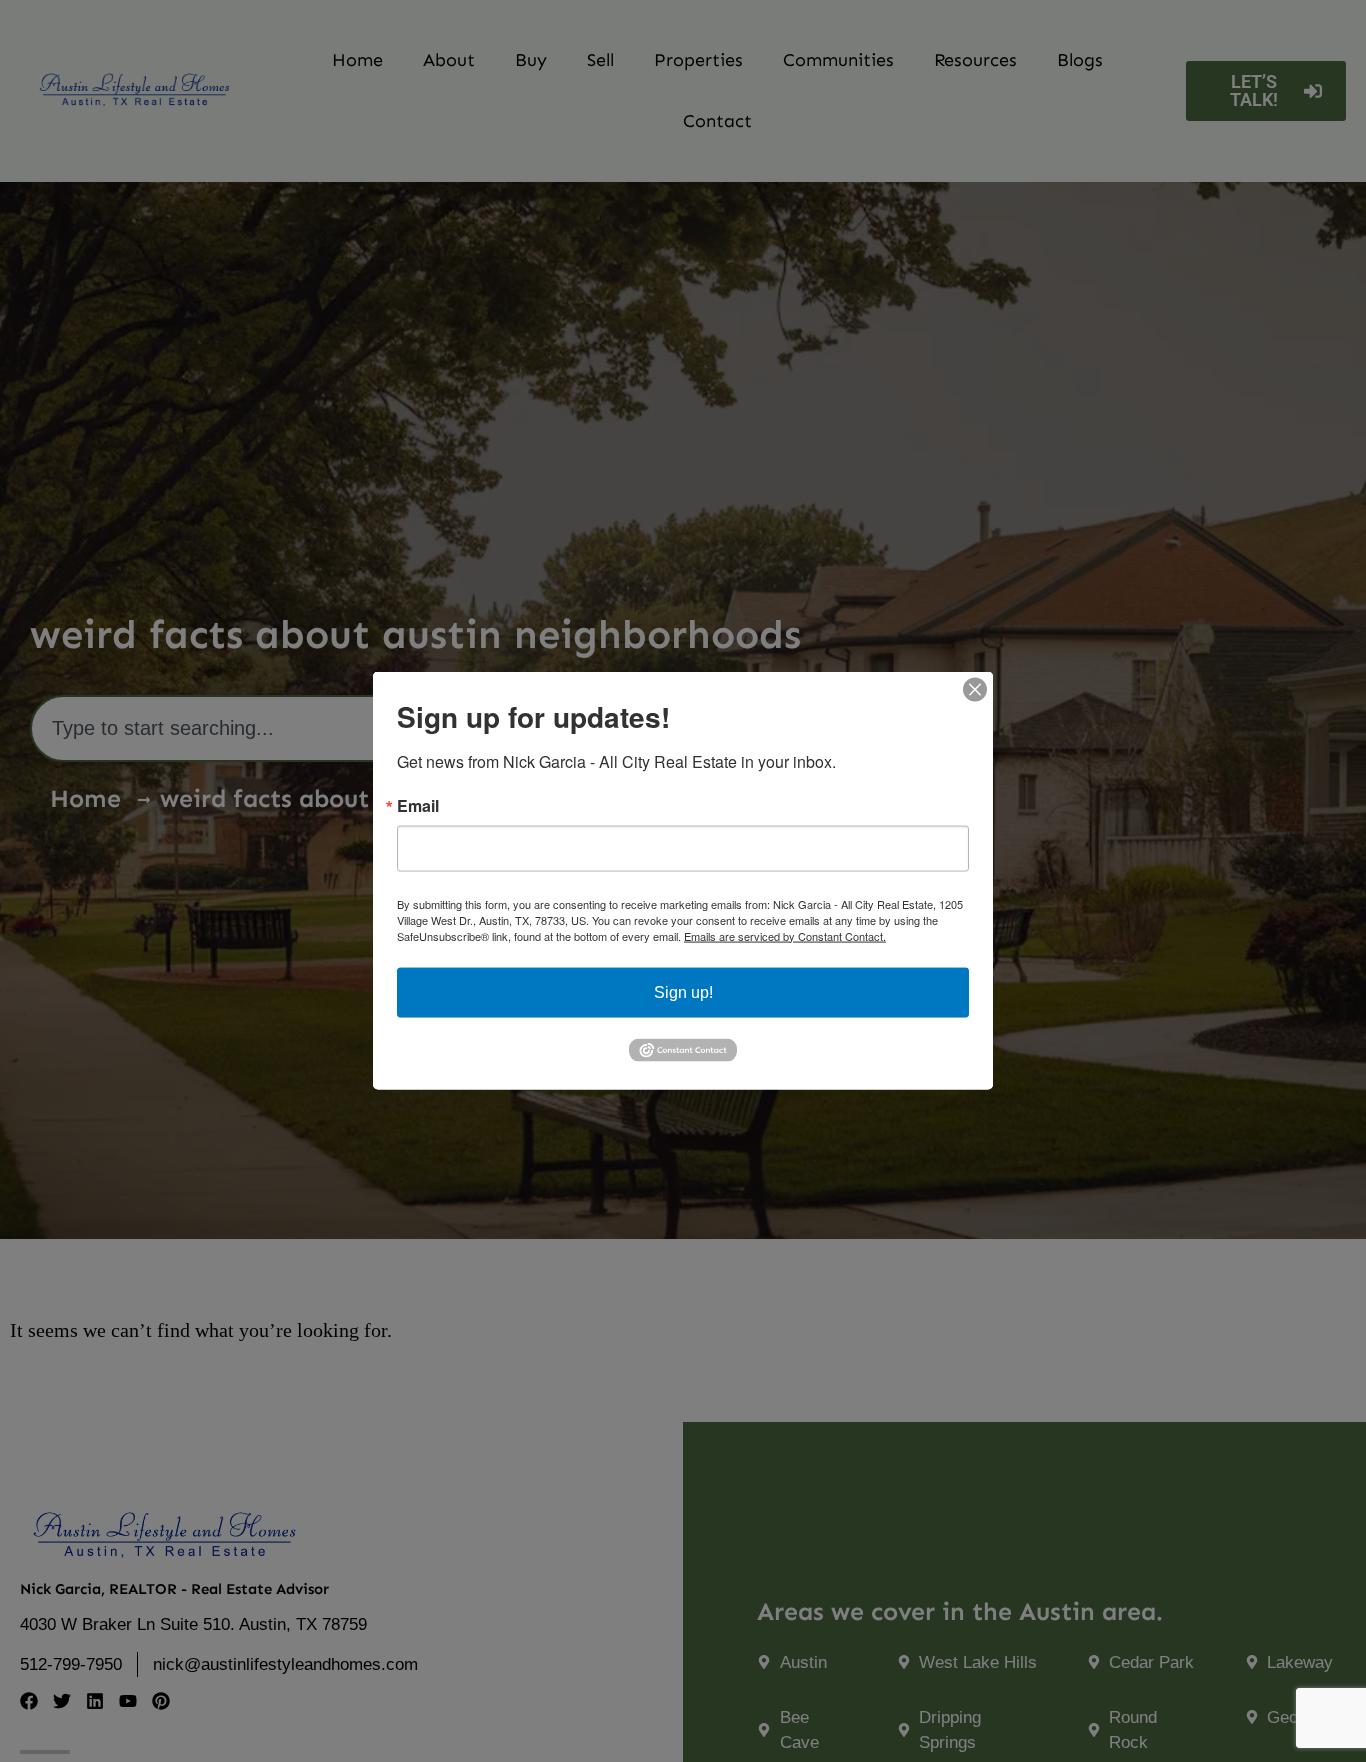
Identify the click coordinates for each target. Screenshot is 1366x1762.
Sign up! (683, 992)
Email (418, 806)
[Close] (975, 690)
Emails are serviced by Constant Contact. (785, 936)
